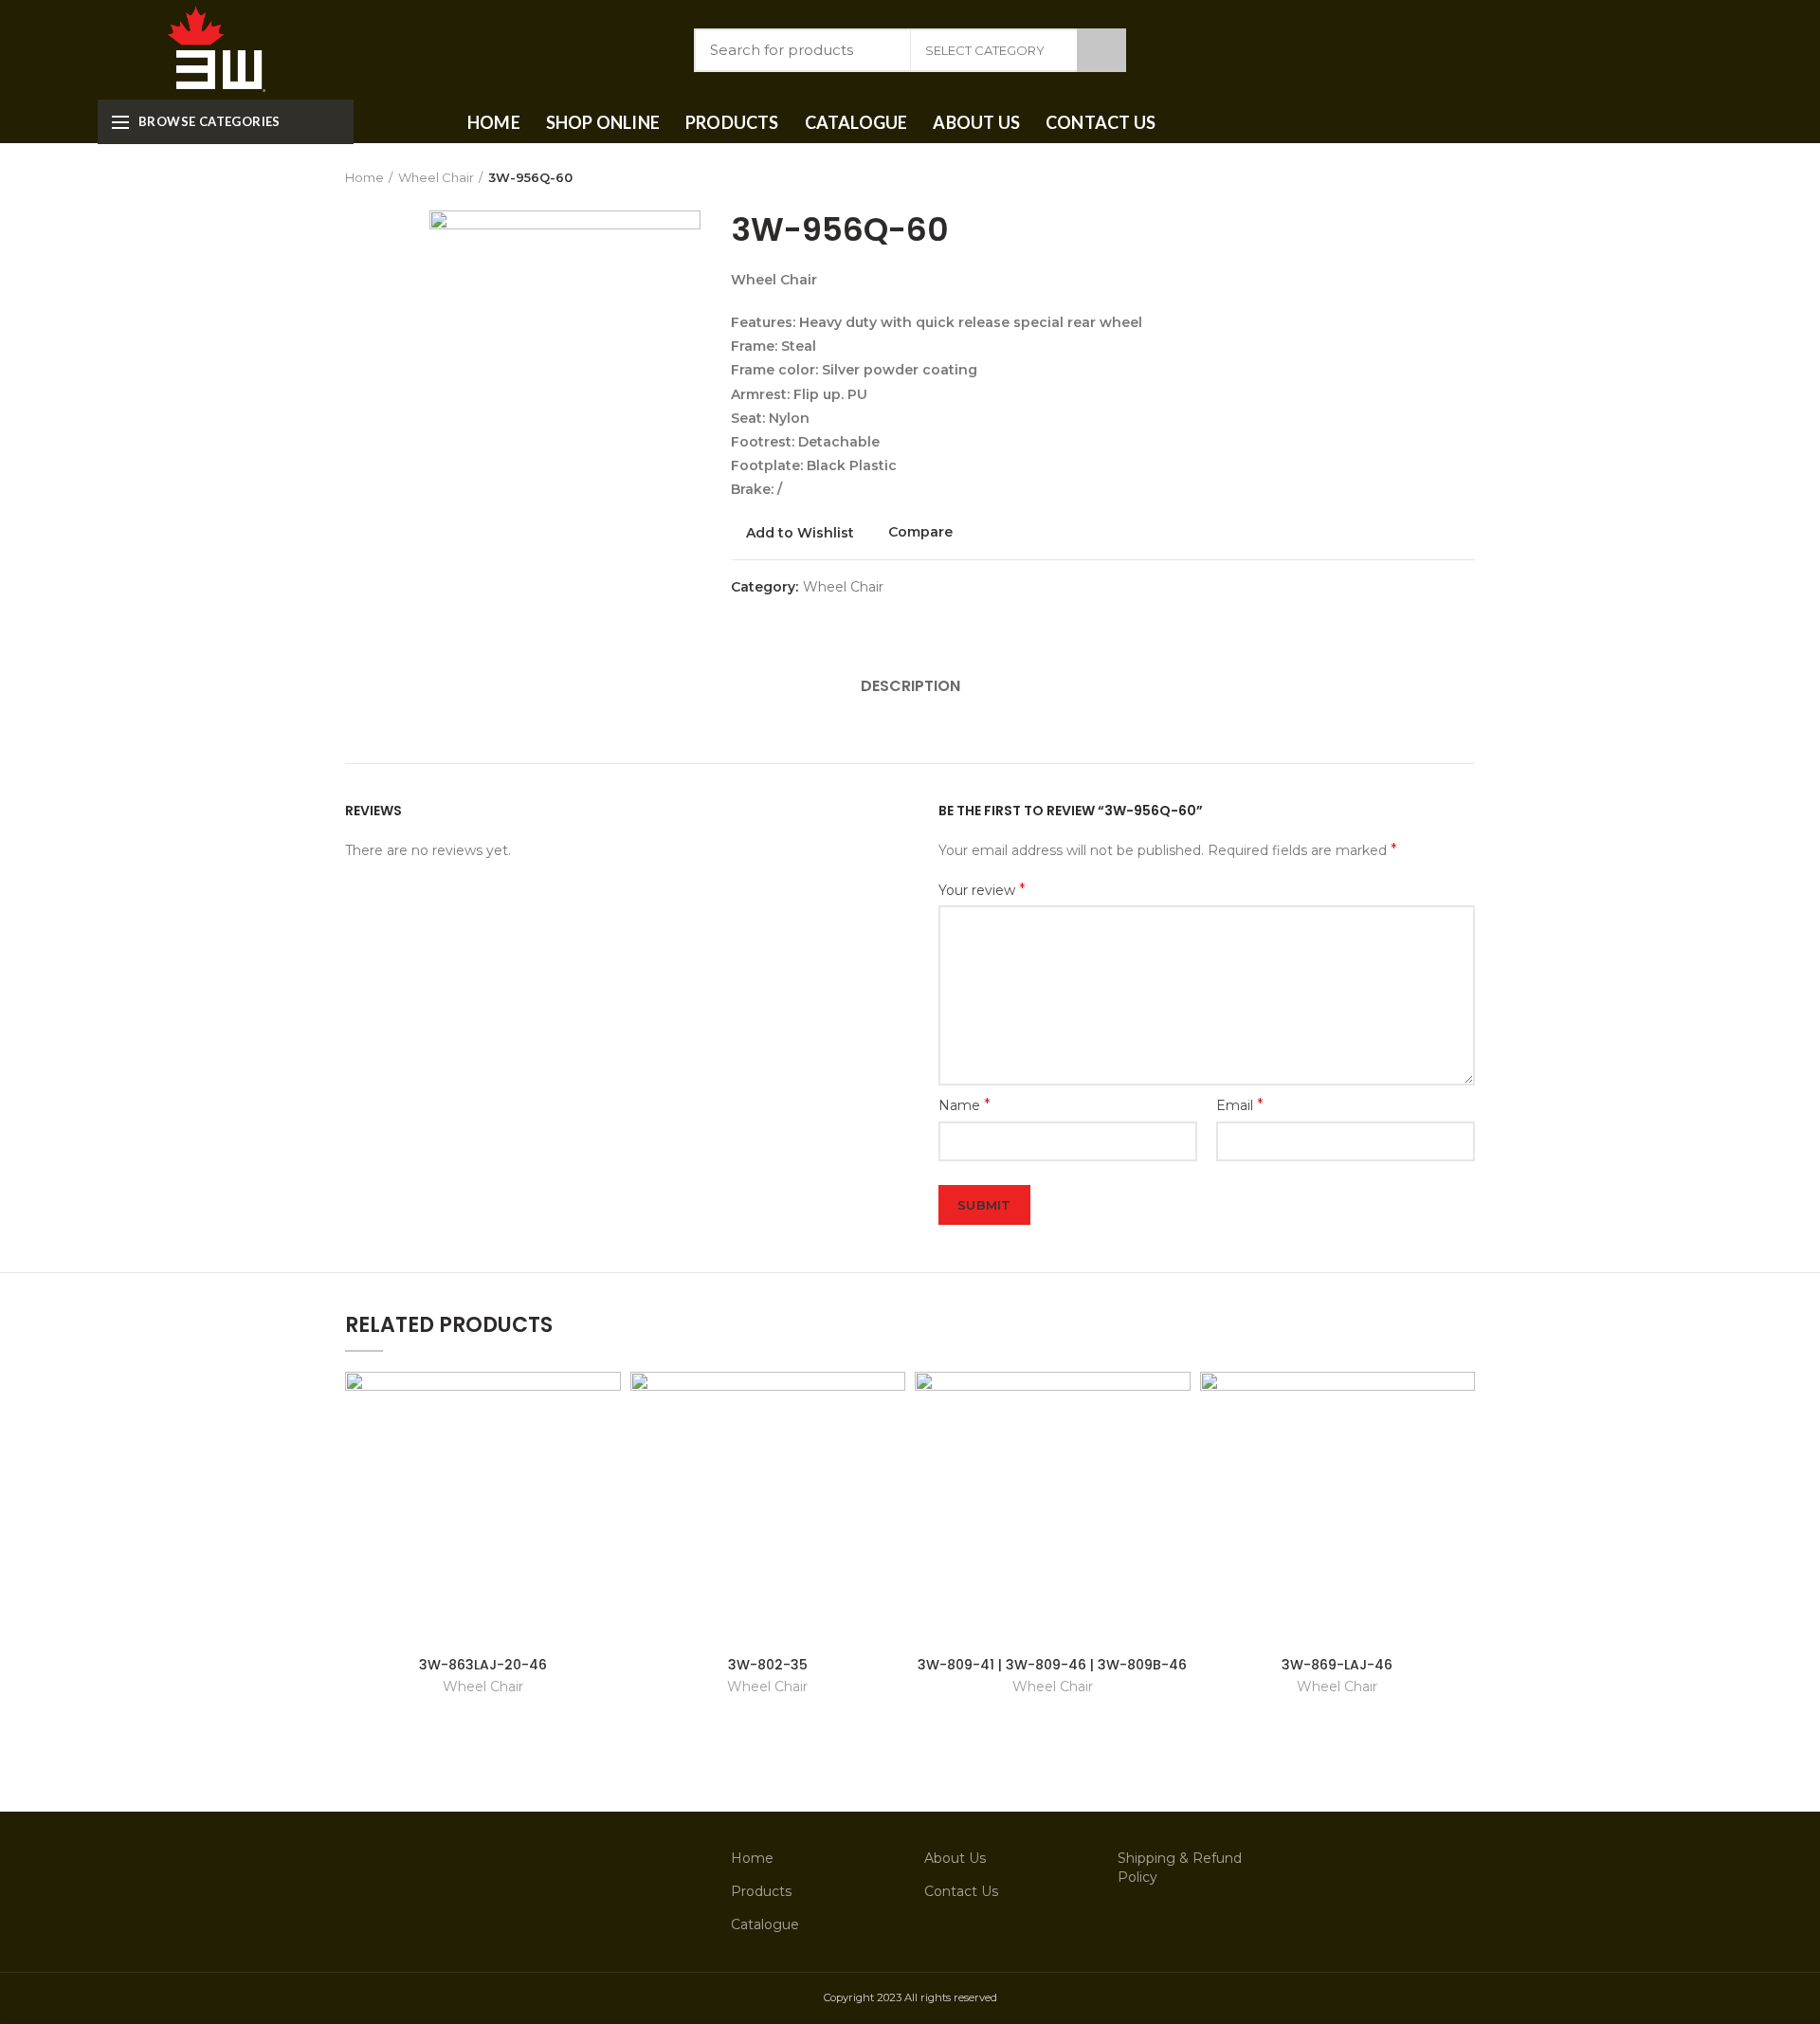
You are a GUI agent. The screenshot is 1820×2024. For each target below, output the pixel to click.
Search (1101, 50)
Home (364, 177)
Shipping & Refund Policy (1180, 1868)
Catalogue (765, 1924)
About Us (955, 1858)
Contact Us (961, 1891)
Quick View (607, 1445)
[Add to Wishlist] (607, 1403)
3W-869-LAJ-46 (1337, 1665)
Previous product (1428, 177)
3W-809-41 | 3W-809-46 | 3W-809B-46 (1052, 1665)
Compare (920, 532)
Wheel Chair (436, 177)
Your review (982, 890)
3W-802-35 (768, 1665)
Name (965, 1105)
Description (910, 686)
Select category (985, 50)
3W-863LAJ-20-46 (483, 1665)
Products (761, 1891)
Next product (1465, 177)
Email (1240, 1105)
